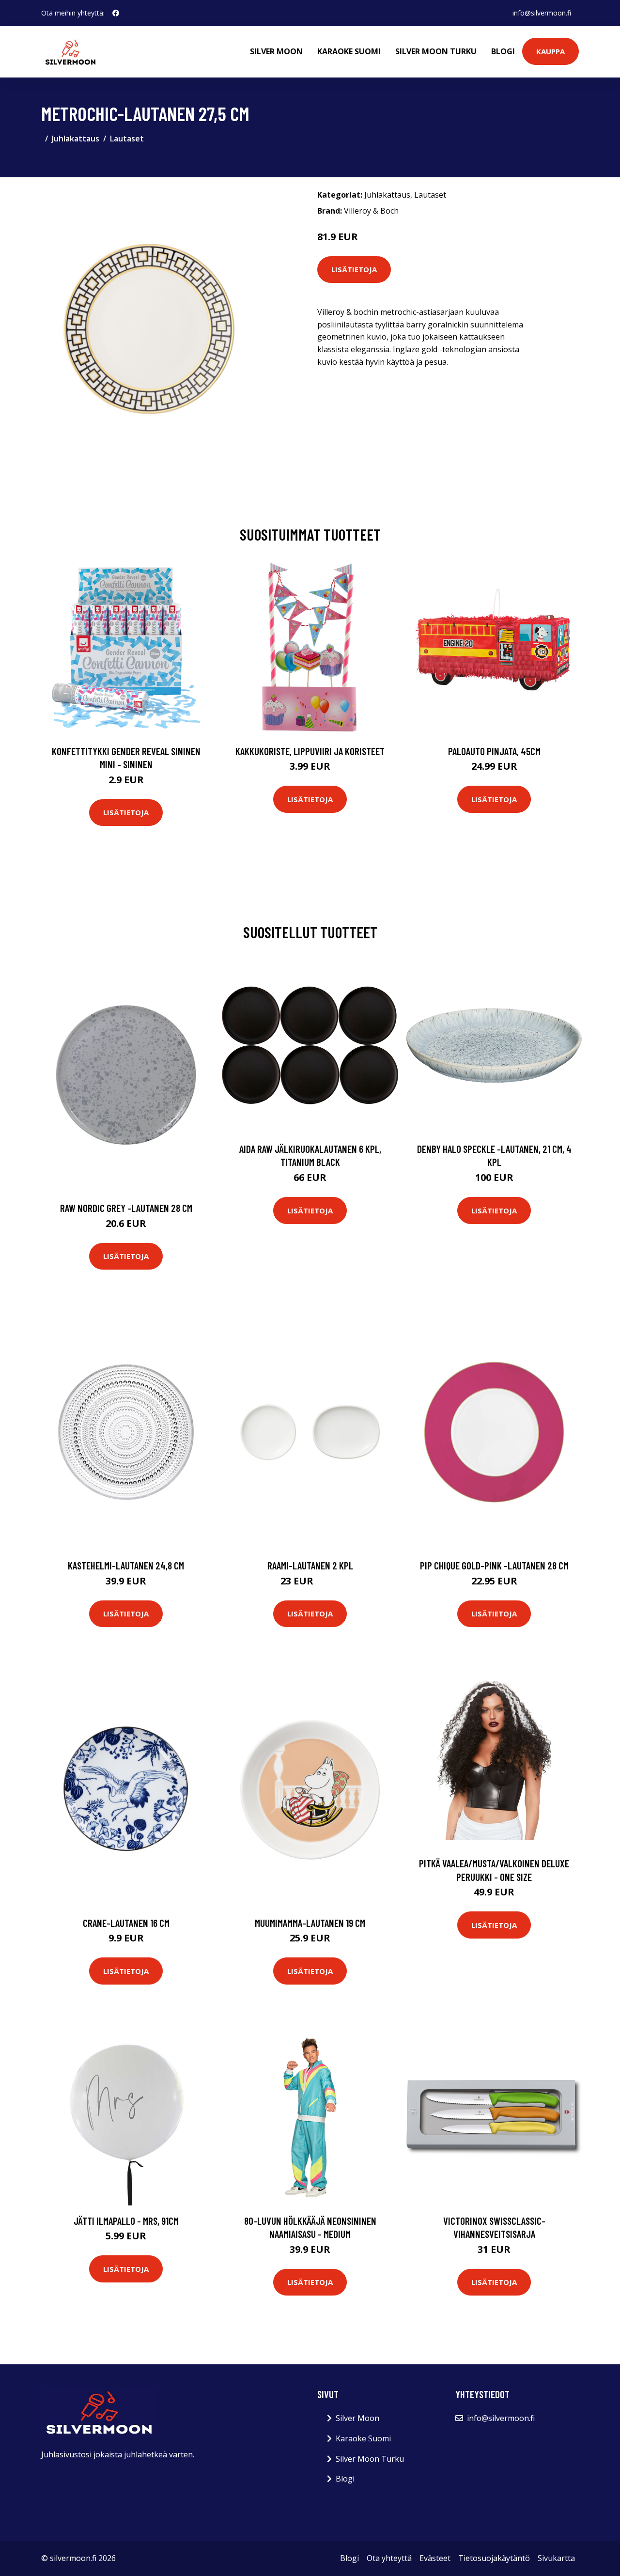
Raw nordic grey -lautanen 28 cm (126, 1208)
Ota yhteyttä (389, 2558)
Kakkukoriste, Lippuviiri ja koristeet (310, 751)
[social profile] (116, 13)
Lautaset (127, 139)
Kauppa (550, 51)
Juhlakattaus (76, 139)
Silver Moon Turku (436, 51)
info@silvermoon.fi (542, 13)
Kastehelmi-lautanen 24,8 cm (126, 1565)
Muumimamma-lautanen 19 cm (310, 1923)
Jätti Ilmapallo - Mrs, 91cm (126, 2221)
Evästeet (435, 2558)
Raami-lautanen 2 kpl (310, 1565)
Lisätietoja (354, 269)
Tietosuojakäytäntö (494, 2558)
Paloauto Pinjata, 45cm (494, 751)
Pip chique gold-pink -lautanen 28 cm (494, 1565)
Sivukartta (556, 2558)
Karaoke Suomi (349, 51)
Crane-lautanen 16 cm (126, 1923)
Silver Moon (276, 51)
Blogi (503, 51)
